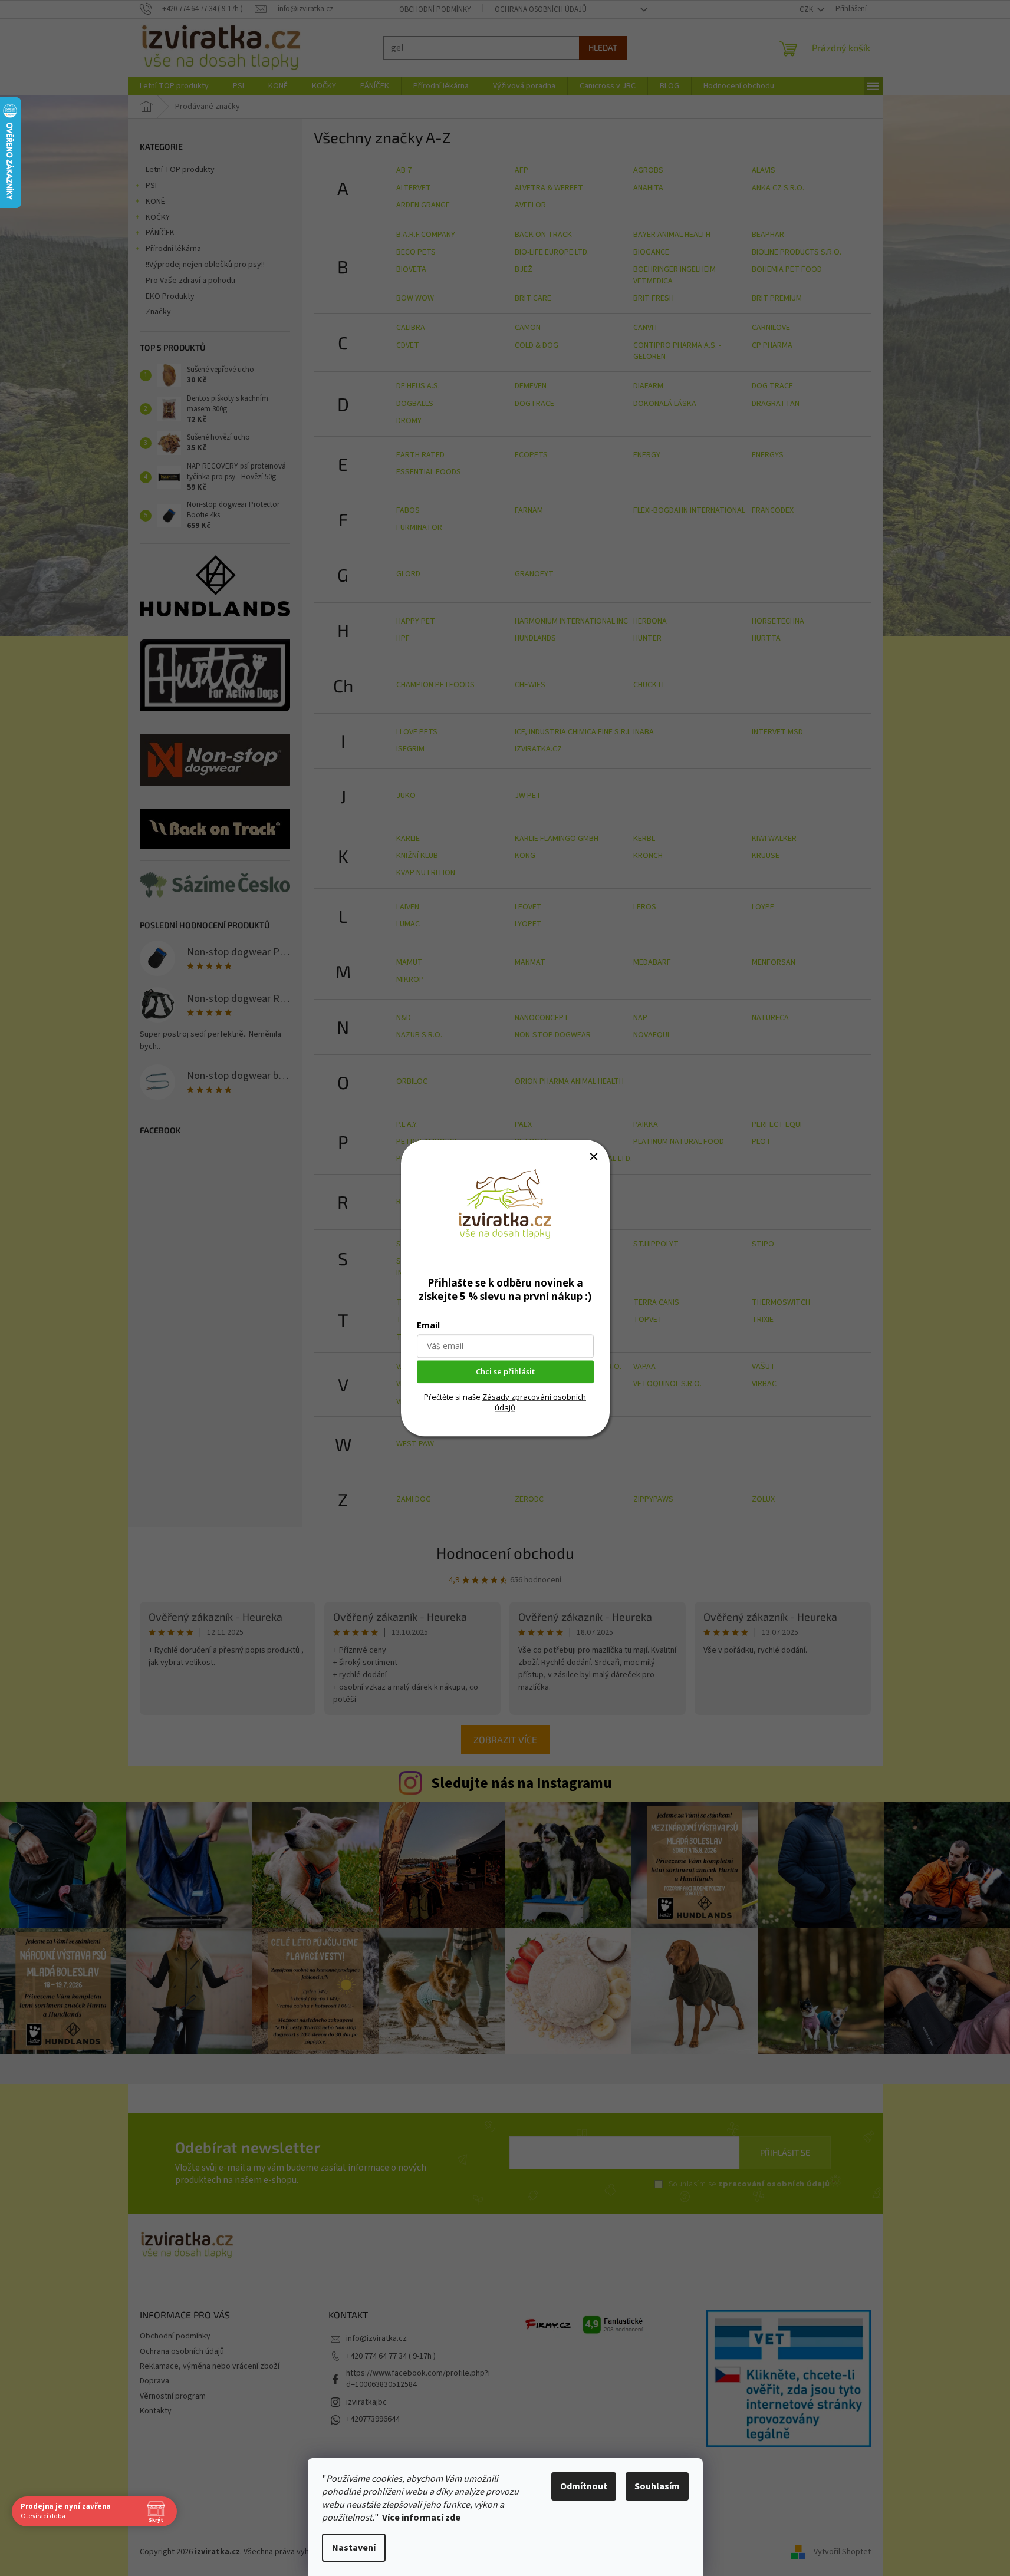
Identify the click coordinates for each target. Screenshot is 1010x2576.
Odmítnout (584, 2486)
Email (428, 1325)
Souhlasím (657, 2486)
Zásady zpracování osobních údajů (534, 1402)
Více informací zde (421, 2518)
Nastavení (354, 2548)
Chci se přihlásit (505, 1371)
